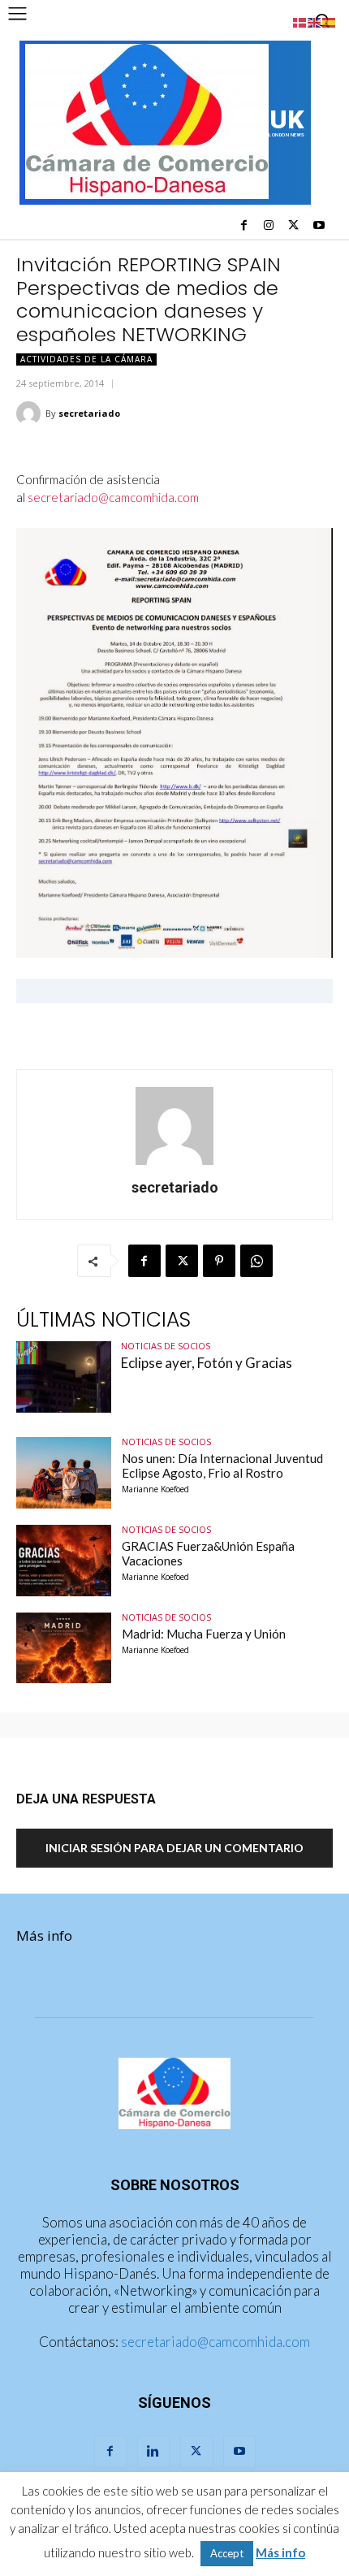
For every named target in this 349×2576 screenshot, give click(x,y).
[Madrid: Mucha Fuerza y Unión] (64, 1648)
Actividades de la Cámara (86, 359)
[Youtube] (319, 226)
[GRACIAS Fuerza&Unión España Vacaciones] (64, 1561)
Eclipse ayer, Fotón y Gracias (207, 1363)
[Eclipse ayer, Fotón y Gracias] (64, 1377)
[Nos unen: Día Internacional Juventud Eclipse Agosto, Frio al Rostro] (64, 1473)
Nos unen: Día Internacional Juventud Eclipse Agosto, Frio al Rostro (222, 1466)
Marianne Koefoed (155, 1489)
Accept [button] (227, 2553)
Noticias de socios (166, 1346)
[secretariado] (31, 413)
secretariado (89, 413)
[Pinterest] (219, 1261)
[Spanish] (330, 21)
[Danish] (300, 21)
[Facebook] (244, 226)
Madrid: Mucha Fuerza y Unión (204, 1634)
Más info (44, 1935)
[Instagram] (269, 226)
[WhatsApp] (256, 1261)
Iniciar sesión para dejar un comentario (174, 1848)
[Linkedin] (153, 2452)
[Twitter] (293, 226)
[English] (315, 21)
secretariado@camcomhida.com (113, 497)
